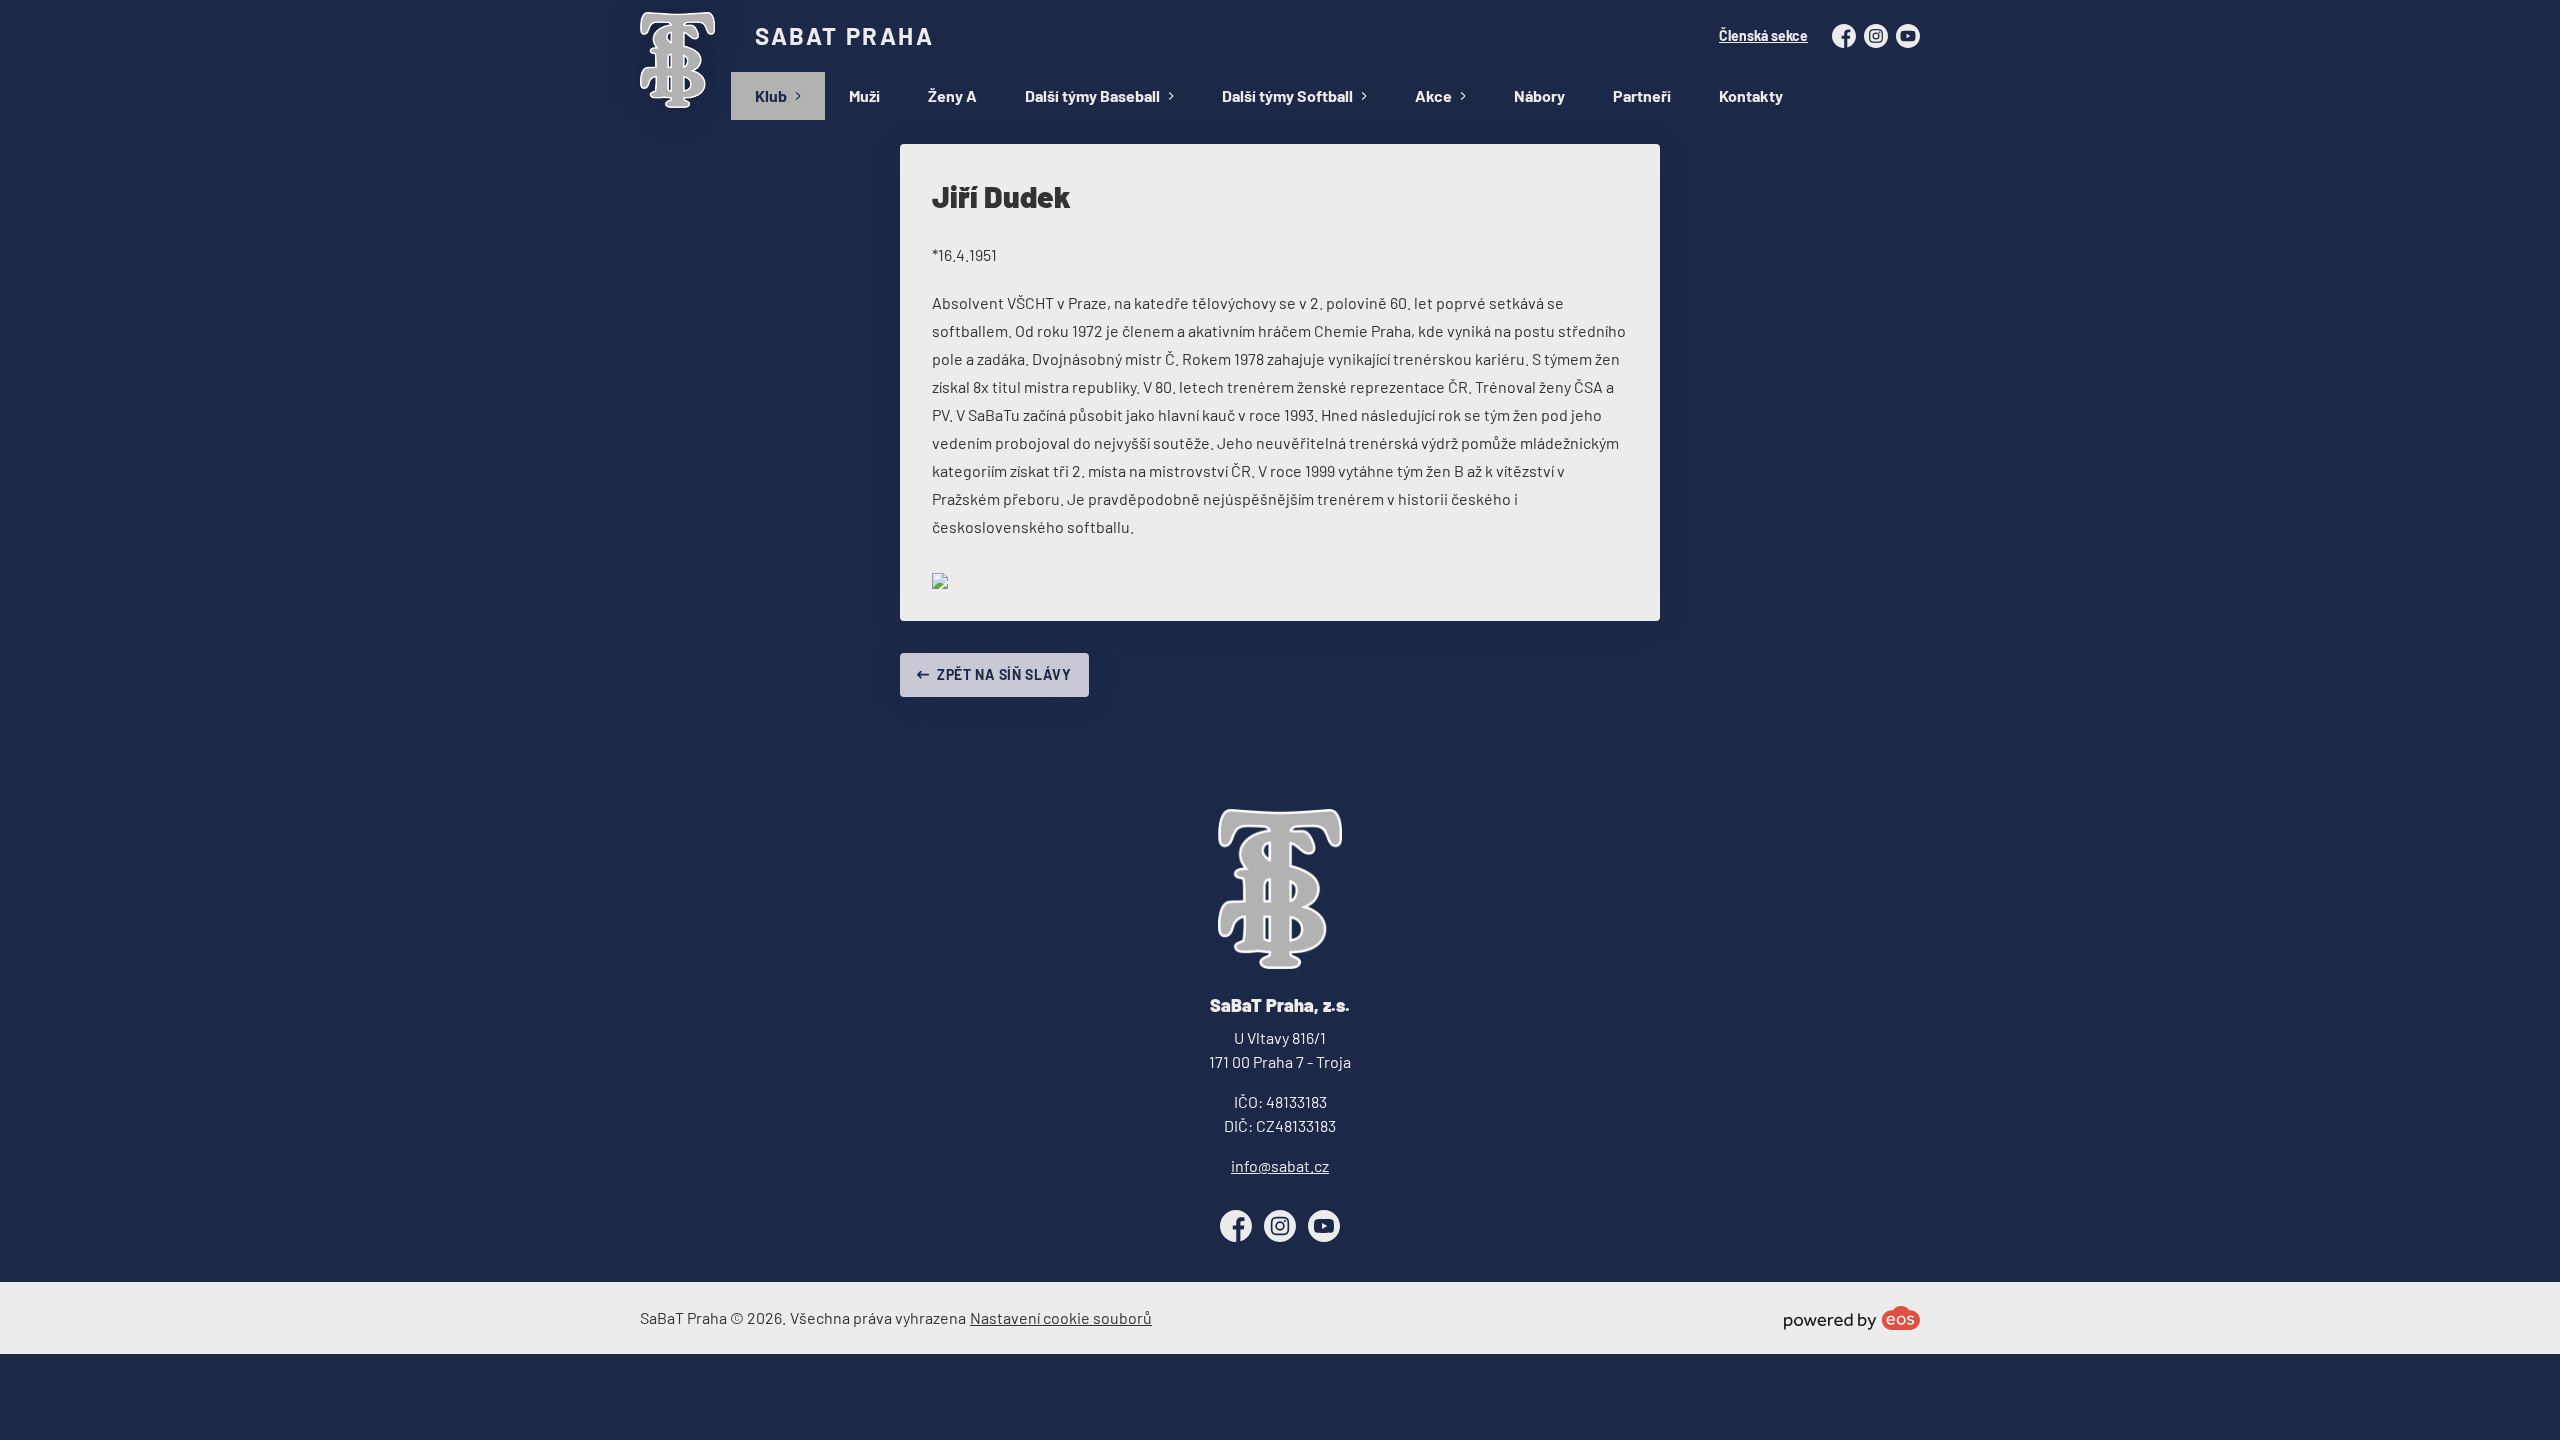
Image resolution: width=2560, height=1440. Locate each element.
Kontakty (1751, 95)
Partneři (1642, 95)
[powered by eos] (1852, 1318)
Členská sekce (1763, 35)
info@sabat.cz (1280, 1165)
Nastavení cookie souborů (1061, 1317)
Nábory (1539, 95)
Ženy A (952, 95)
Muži (864, 95)
